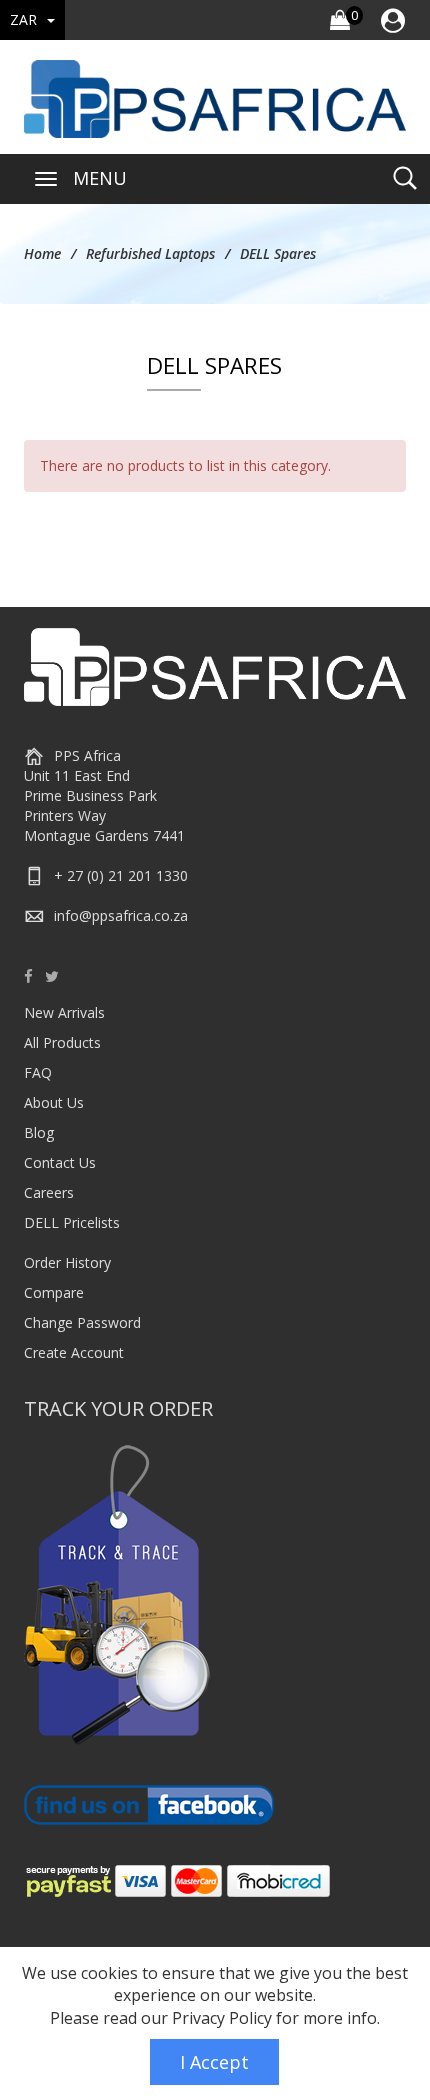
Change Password (82, 1322)
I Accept (214, 2062)
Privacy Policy (222, 2018)
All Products (62, 1042)
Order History (67, 1262)
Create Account (74, 1352)
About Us (54, 1102)
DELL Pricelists (72, 1222)
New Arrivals (64, 1012)
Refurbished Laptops (150, 253)
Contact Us (60, 1162)
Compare (54, 1292)
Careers (49, 1192)
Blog (39, 1132)
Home (42, 253)
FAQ (38, 1072)
